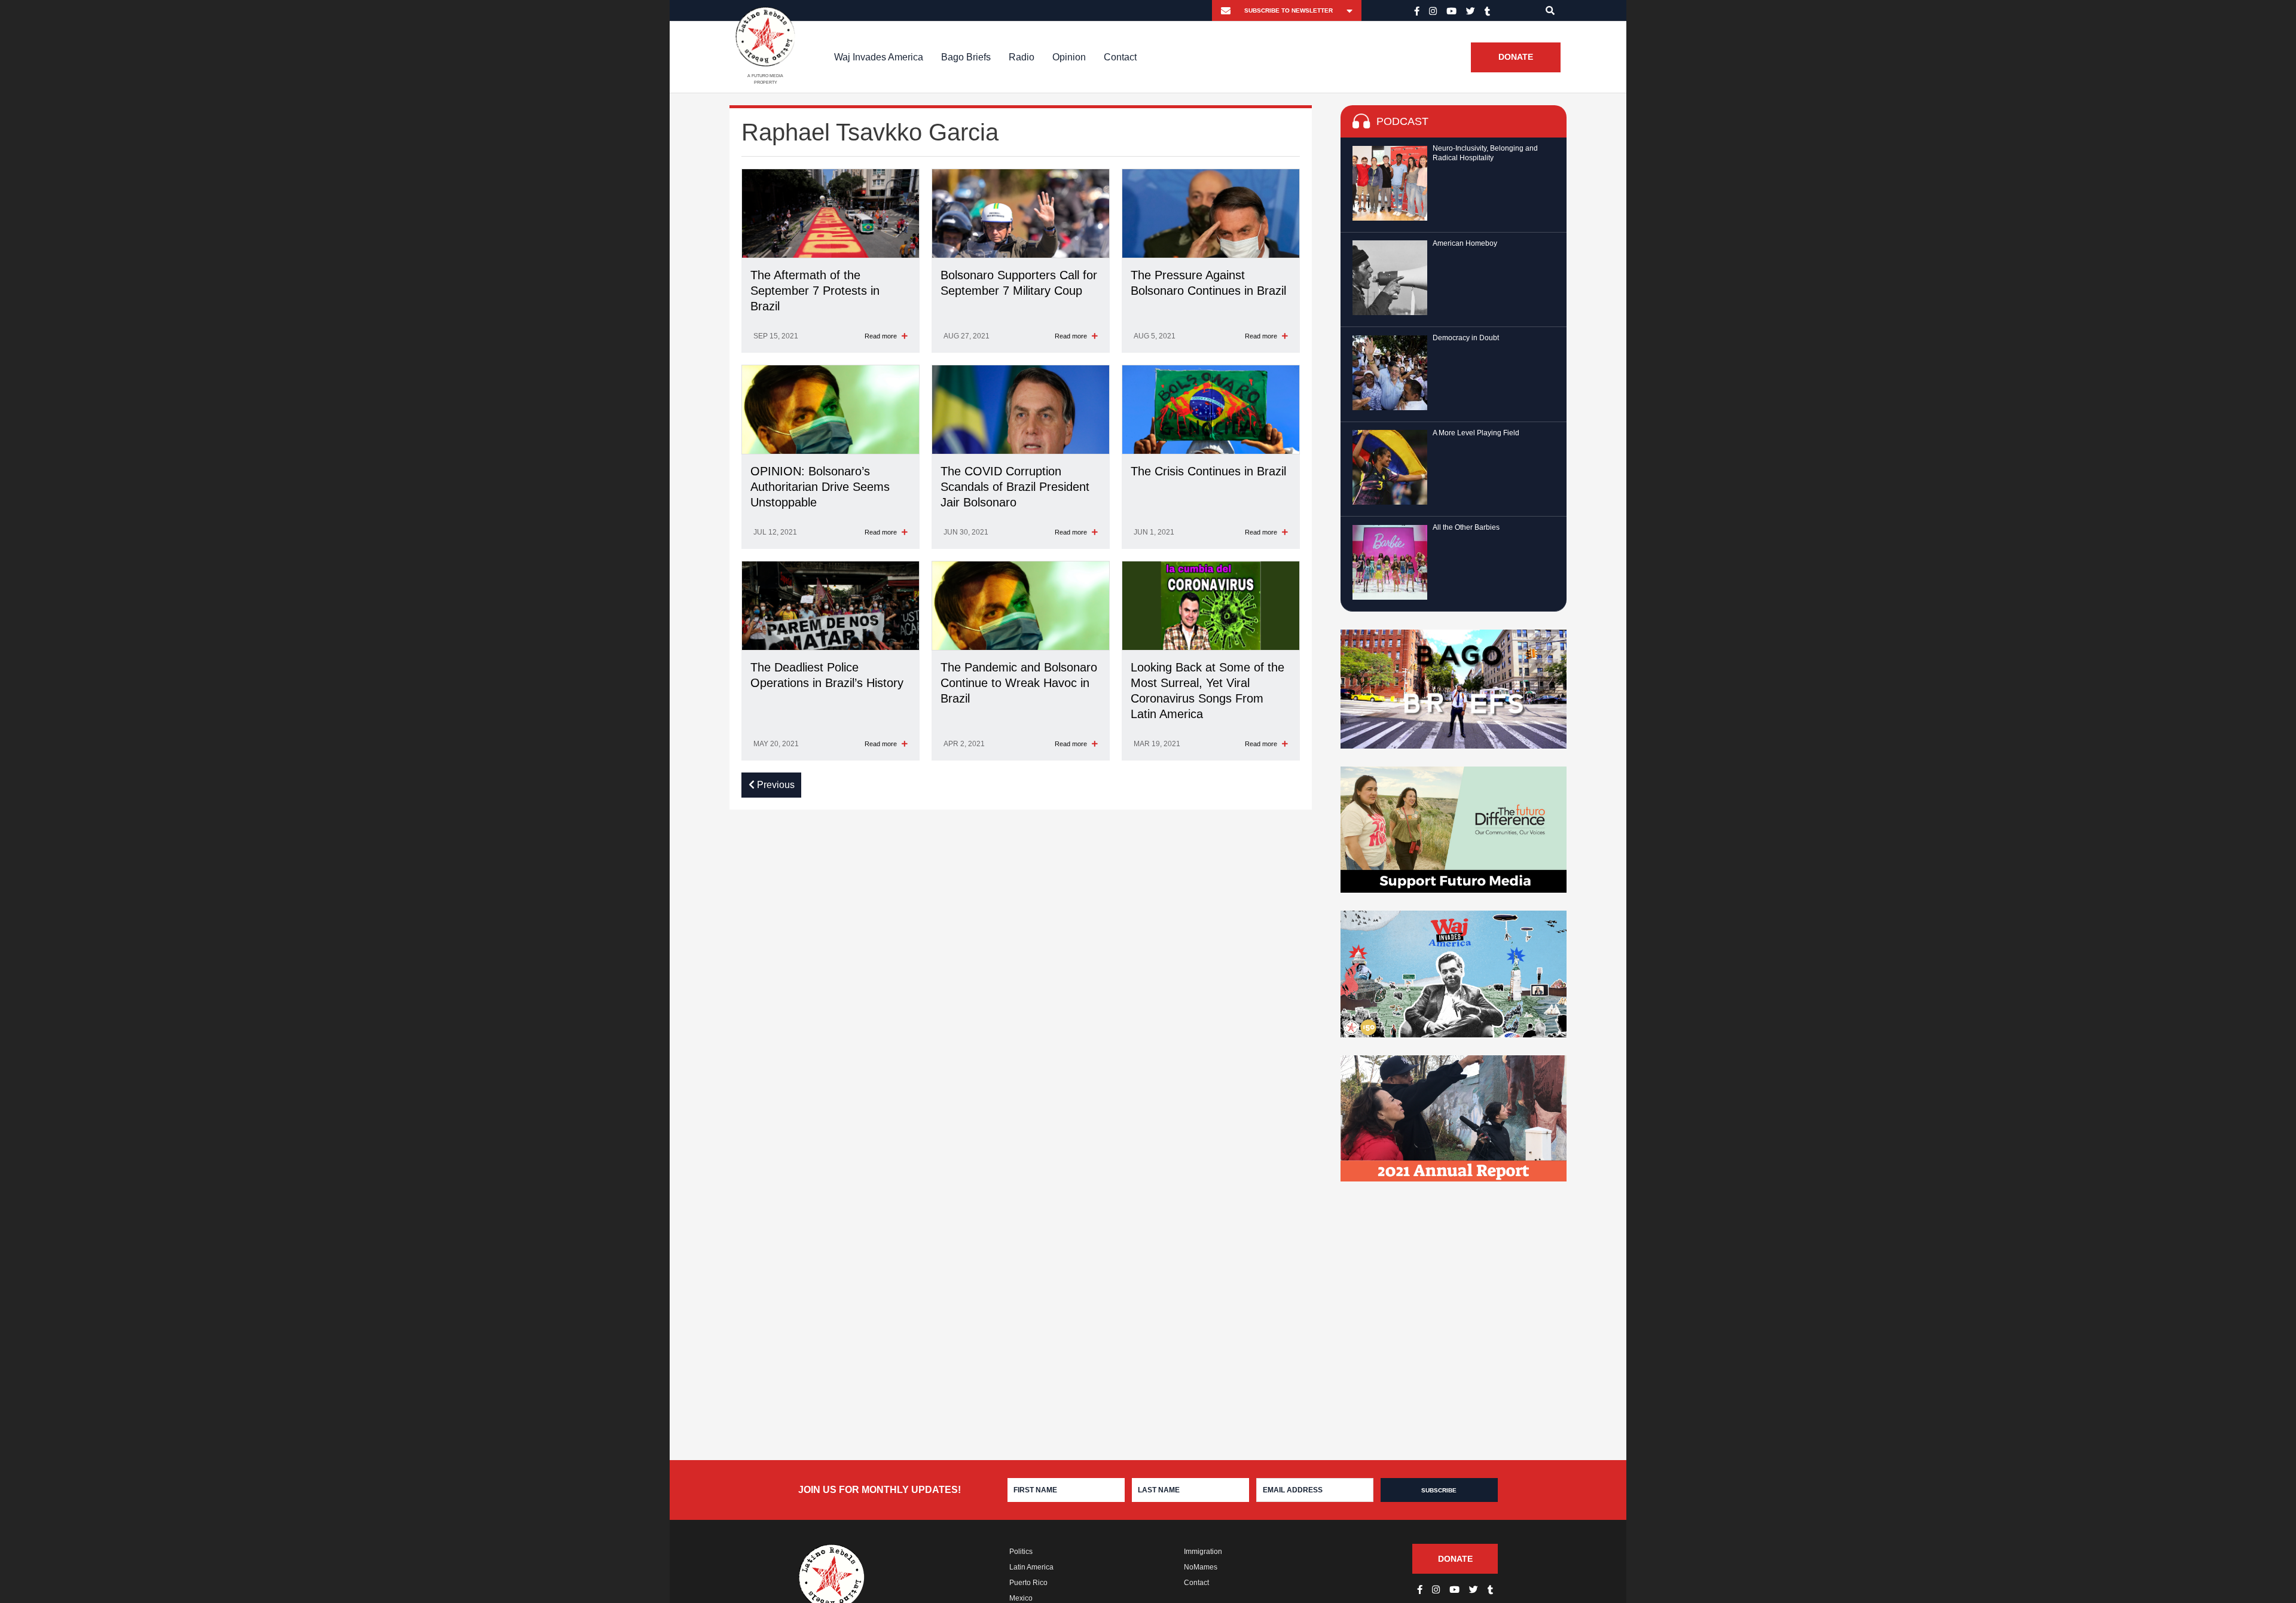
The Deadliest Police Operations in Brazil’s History (827, 675)
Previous (775, 785)
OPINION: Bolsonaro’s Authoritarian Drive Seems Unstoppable (820, 487)
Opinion (1069, 57)
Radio (1022, 57)
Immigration (1203, 1552)
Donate (1516, 57)
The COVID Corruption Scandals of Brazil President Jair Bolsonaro (1015, 487)
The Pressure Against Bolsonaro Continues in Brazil (1208, 283)
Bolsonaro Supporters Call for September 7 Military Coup (1019, 283)
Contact (1120, 57)
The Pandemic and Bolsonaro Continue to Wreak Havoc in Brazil (1019, 683)
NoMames (1201, 1567)
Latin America (1031, 1567)
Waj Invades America (879, 57)
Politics (1021, 1552)
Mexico (1021, 1598)
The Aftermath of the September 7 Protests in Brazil (815, 291)
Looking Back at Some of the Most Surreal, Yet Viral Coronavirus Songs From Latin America (1207, 691)
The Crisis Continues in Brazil (1208, 471)
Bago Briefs (966, 57)
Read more (882, 336)
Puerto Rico (1028, 1583)
